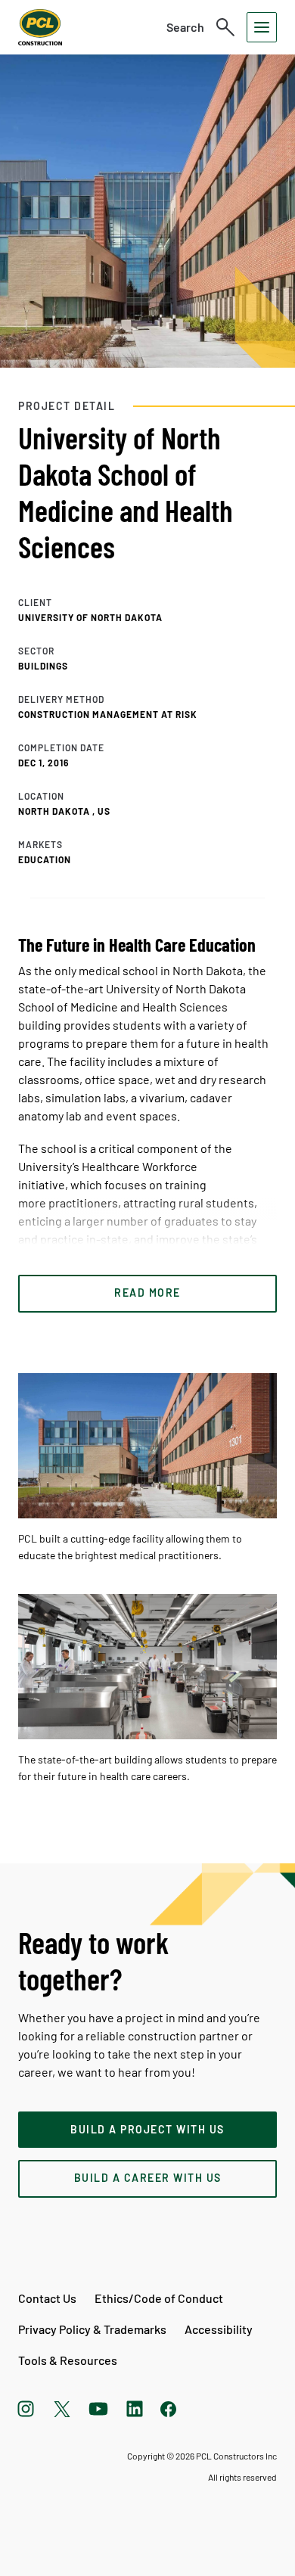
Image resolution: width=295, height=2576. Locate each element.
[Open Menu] (262, 27)
